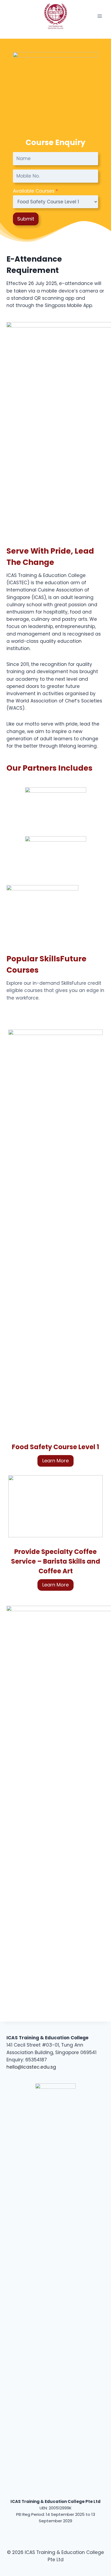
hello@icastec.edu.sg (31, 2067)
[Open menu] (100, 16)
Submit (26, 219)
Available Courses (35, 191)
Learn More (55, 1461)
